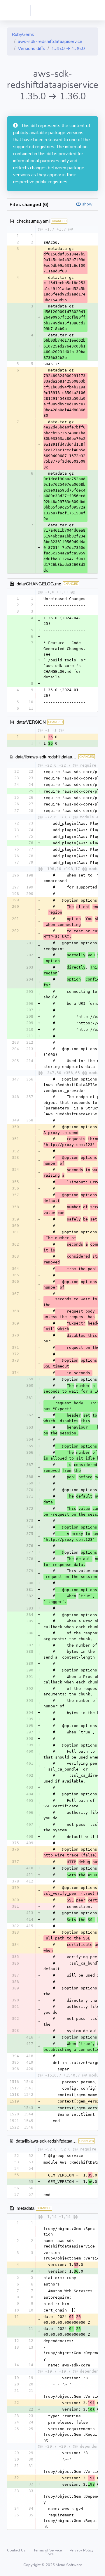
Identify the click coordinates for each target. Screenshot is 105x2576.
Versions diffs (32, 49)
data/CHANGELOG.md (39, 584)
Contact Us (17, 2550)
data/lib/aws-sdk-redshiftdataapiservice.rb (55, 2141)
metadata (26, 2208)
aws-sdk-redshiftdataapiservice (50, 42)
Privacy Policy (82, 2550)
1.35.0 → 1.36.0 (68, 49)
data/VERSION (31, 722)
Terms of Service (48, 2550)
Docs (49, 2554)
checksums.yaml (33, 221)
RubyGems (23, 34)
